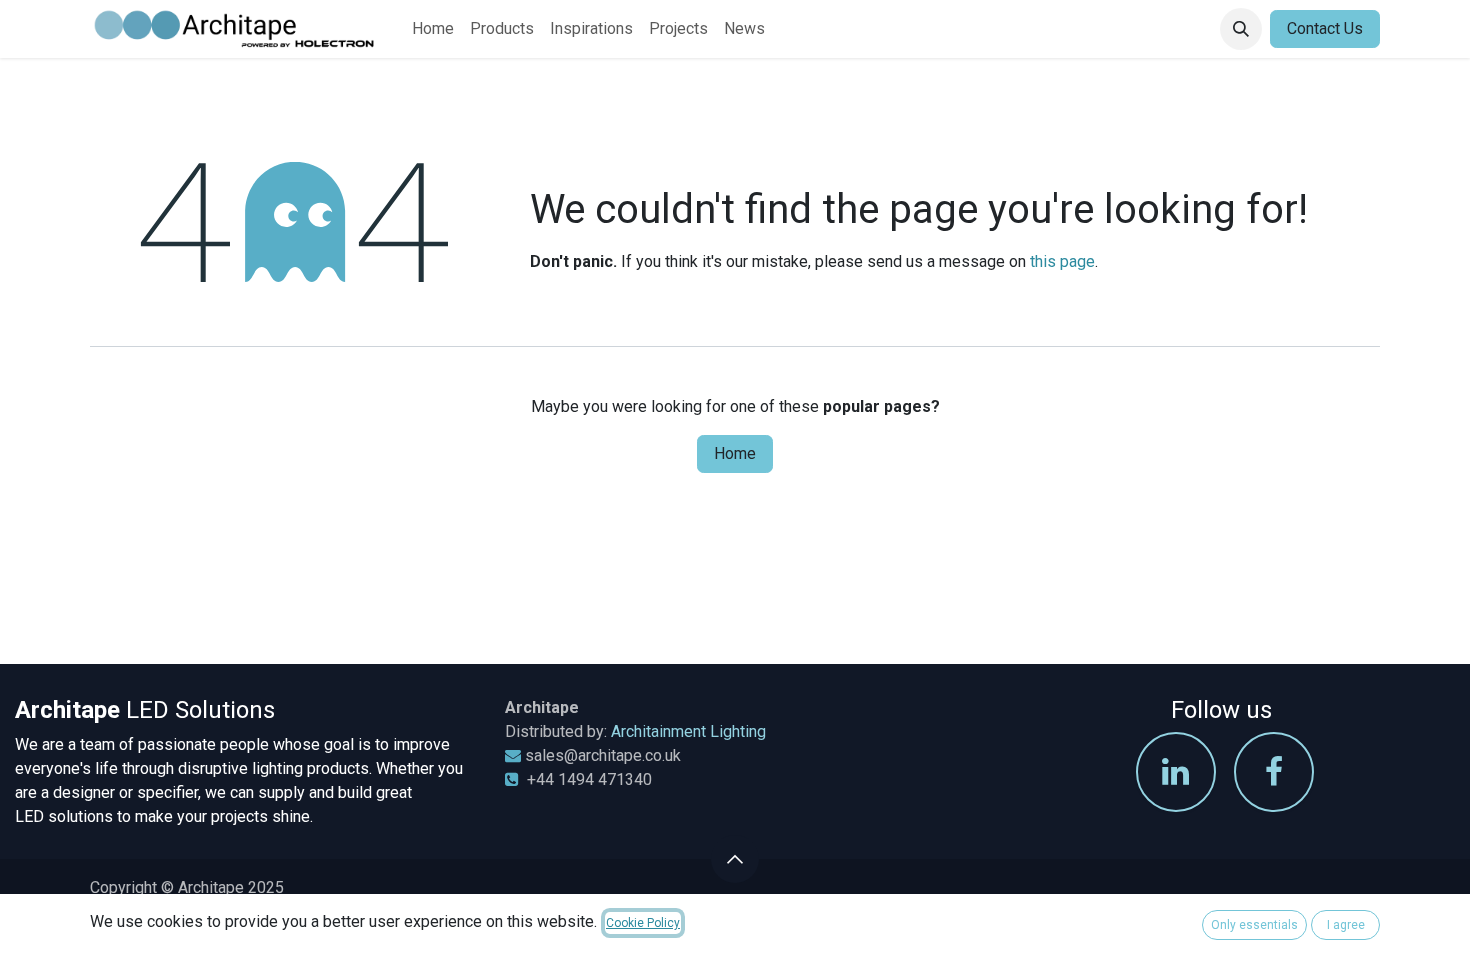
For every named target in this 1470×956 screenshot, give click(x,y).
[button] (1241, 29)
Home (735, 453)
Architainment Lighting (688, 731)
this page (1062, 261)
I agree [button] (1346, 925)
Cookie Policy (643, 923)
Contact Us (1325, 28)
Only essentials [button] (1254, 925)
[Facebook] (1274, 772)
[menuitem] (433, 29)
